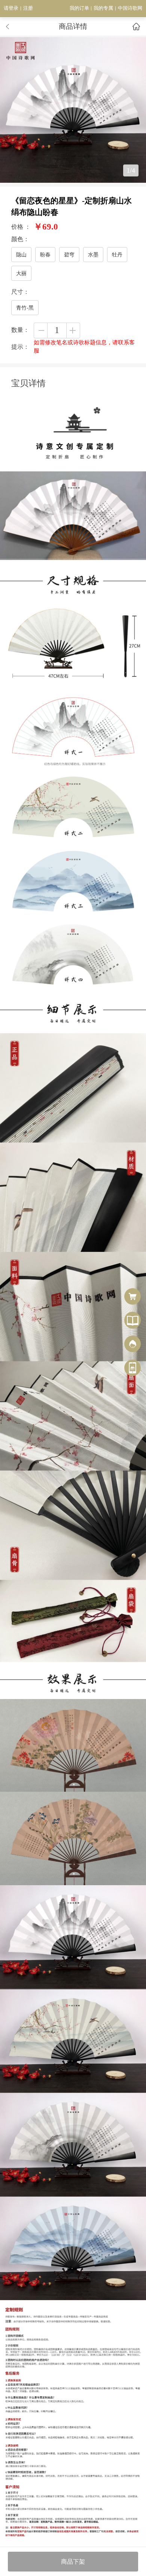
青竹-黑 (25, 308)
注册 (28, 8)
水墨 (93, 255)
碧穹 (69, 255)
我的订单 (79, 8)
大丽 (21, 273)
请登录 (11, 8)
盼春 (45, 255)
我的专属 (103, 8)
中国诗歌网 (130, 8)
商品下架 (73, 2562)
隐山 (21, 255)
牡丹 (117, 255)
